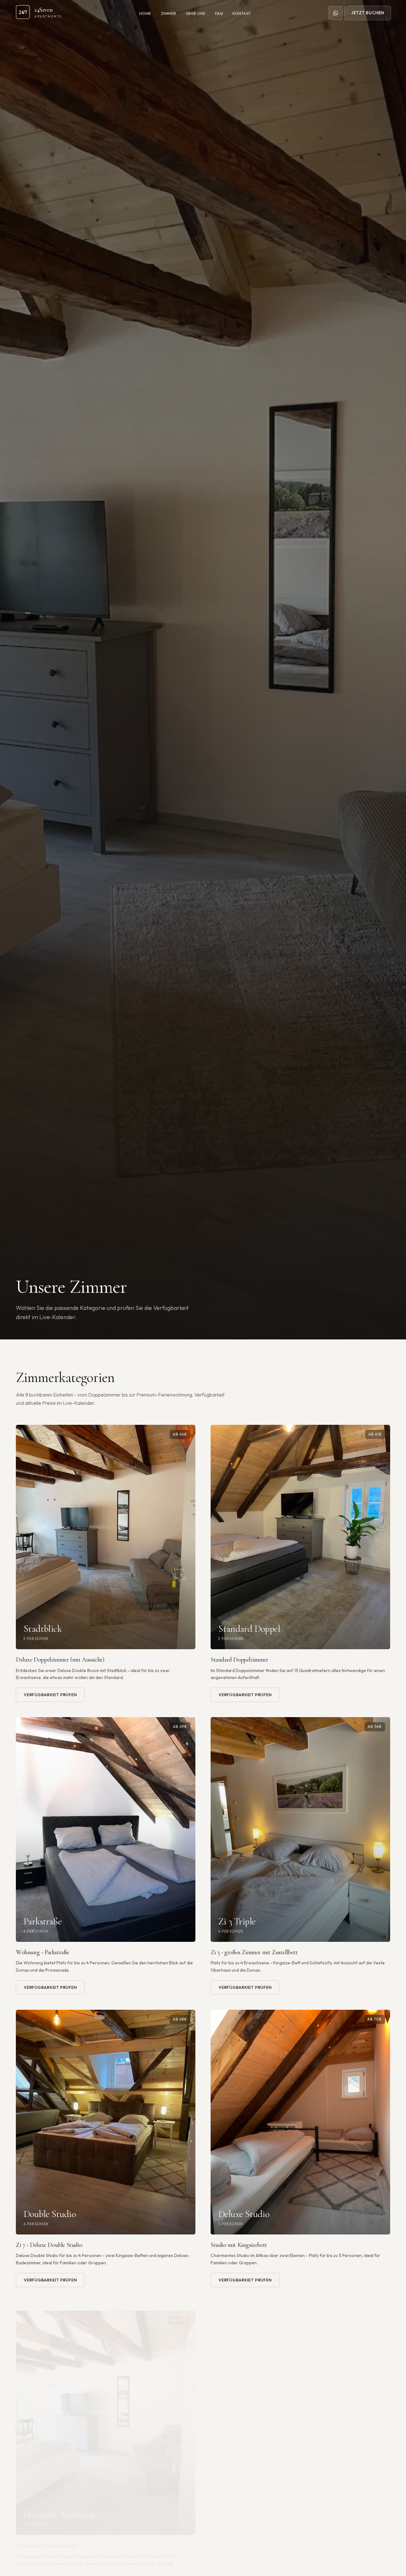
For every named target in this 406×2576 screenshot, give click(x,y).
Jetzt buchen (367, 13)
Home (145, 13)
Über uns (196, 13)
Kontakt (242, 13)
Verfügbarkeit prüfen (50, 1695)
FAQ (219, 13)
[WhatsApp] (336, 13)
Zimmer (169, 13)
